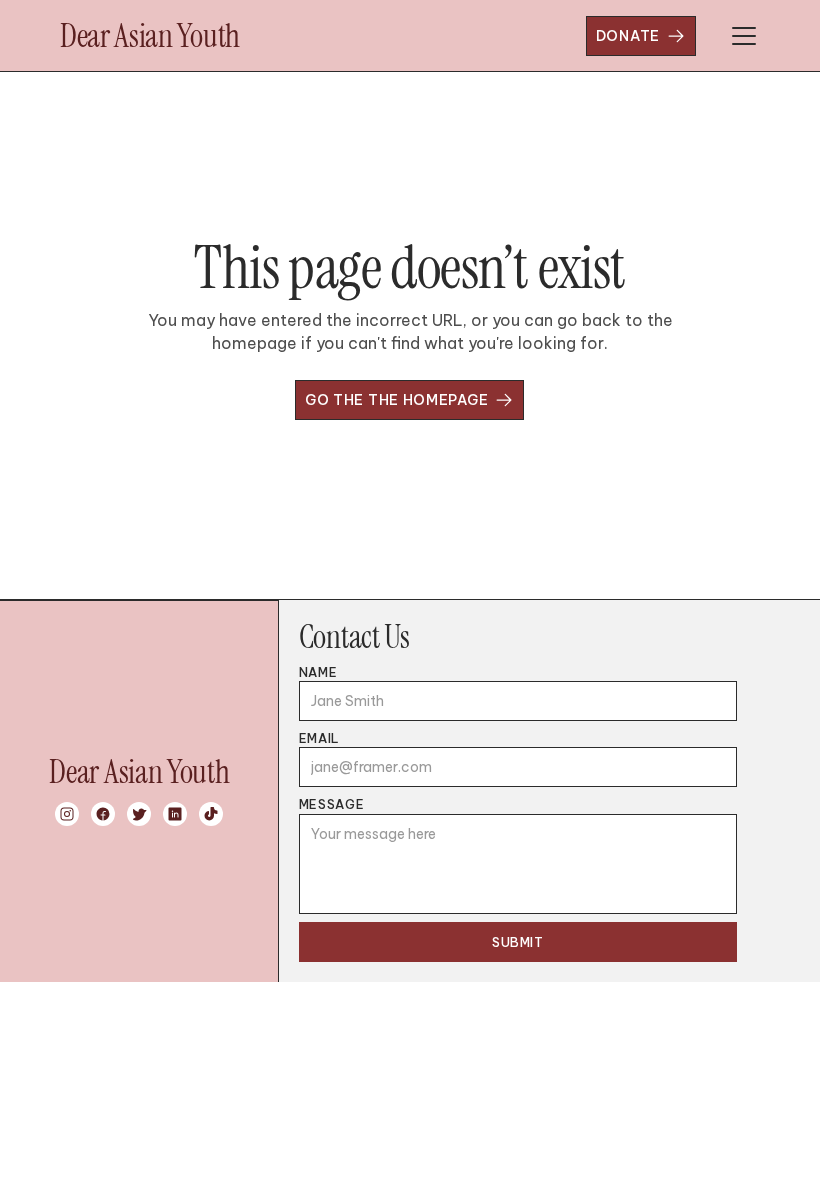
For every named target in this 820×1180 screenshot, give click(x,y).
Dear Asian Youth (150, 36)
